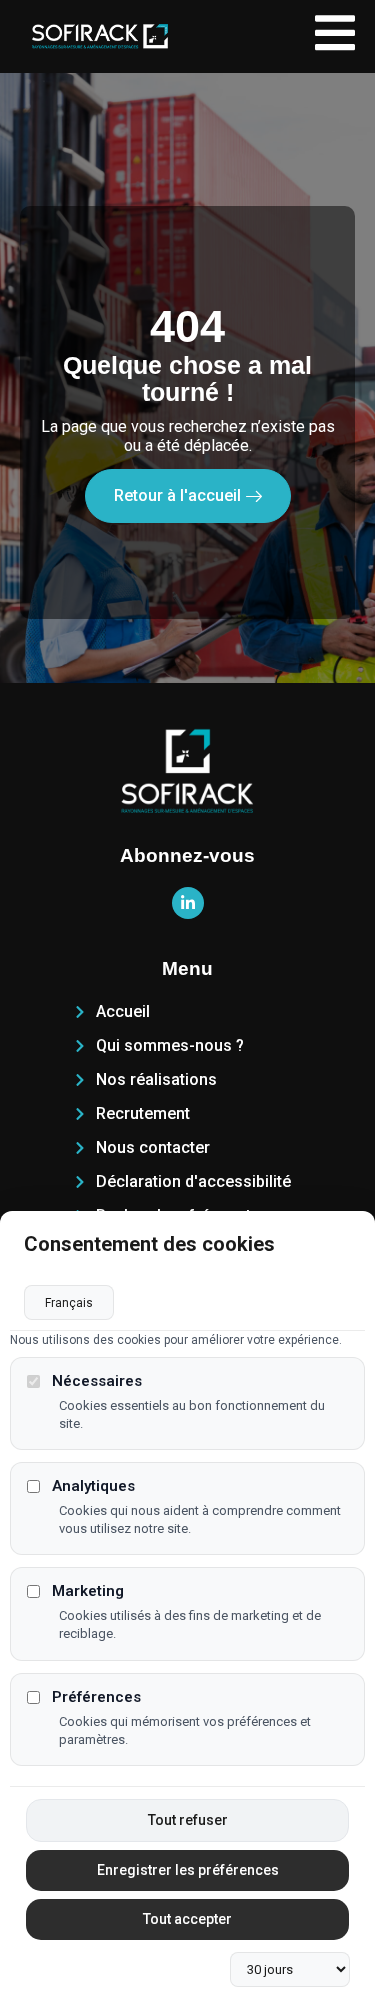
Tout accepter (187, 1919)
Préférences (96, 1697)
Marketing (88, 1591)
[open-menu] (335, 36)
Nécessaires (97, 1381)
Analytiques (93, 1486)
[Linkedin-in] (188, 903)
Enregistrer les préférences (188, 1870)
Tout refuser (188, 1820)
